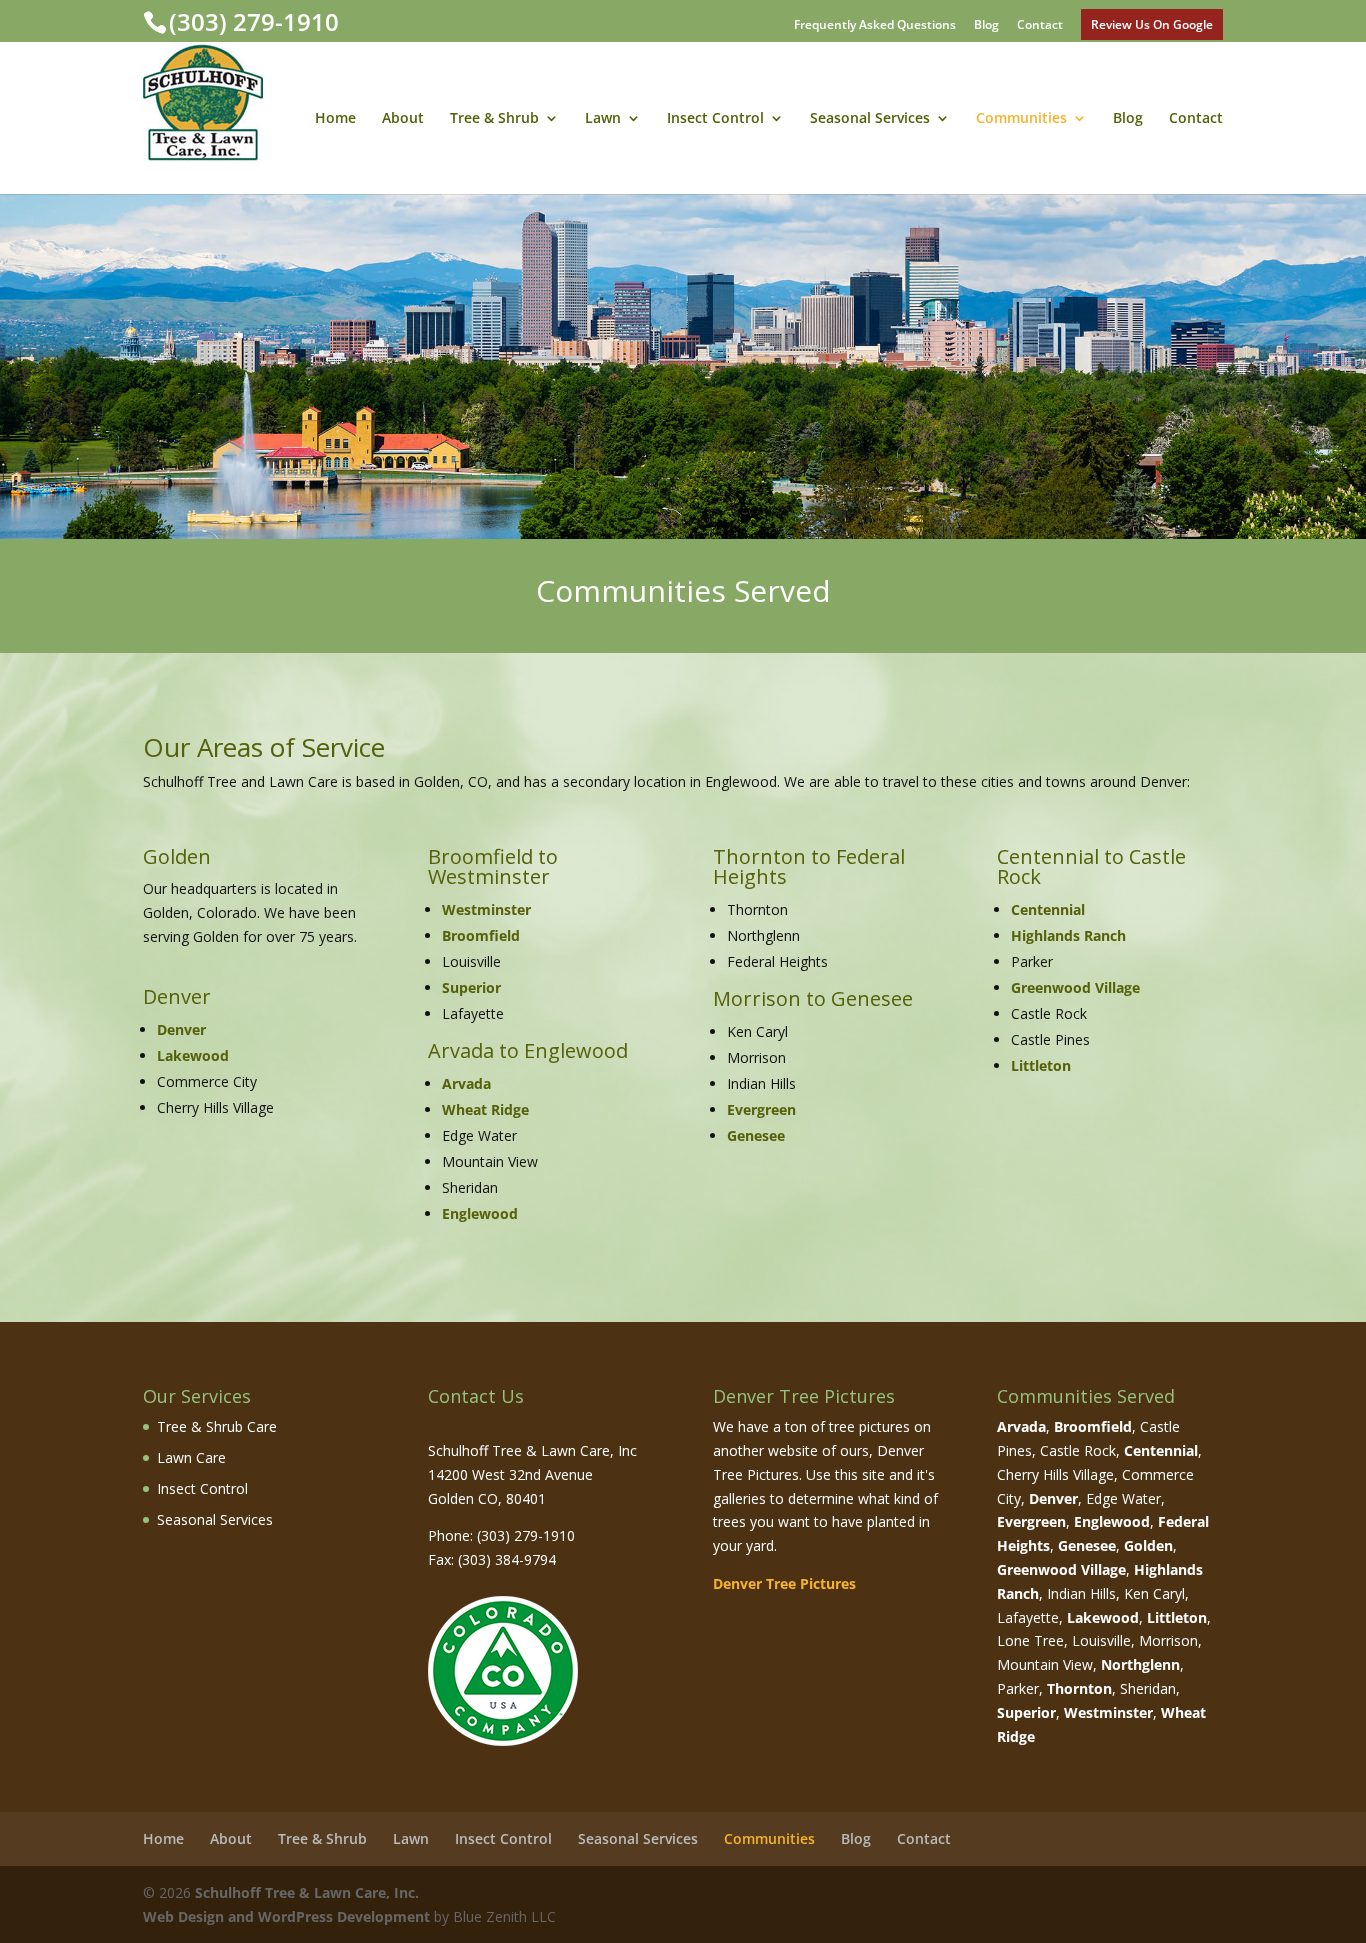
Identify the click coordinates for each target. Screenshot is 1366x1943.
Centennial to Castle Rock (1091, 866)
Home (335, 119)
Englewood (480, 1213)
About (403, 119)
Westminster (486, 909)
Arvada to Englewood (528, 1050)
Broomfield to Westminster (493, 866)
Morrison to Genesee (813, 998)
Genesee (756, 1135)
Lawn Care (191, 1457)
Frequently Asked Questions (875, 26)
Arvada (466, 1083)
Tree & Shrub (494, 119)
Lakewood (193, 1055)
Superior (471, 987)
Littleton (1041, 1065)
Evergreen (761, 1109)
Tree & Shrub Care (217, 1426)
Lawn (603, 119)
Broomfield (481, 935)
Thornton (1079, 1688)
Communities (1021, 119)
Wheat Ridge (485, 1109)
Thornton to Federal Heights (809, 866)
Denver (177, 996)
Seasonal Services (870, 119)
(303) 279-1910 (254, 21)
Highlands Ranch (1068, 935)
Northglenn (1140, 1664)
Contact (1040, 26)
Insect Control (715, 119)
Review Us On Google (1152, 24)
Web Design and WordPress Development (286, 1916)
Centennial (1048, 909)
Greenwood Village (1075, 987)
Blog (986, 26)
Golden (177, 856)
